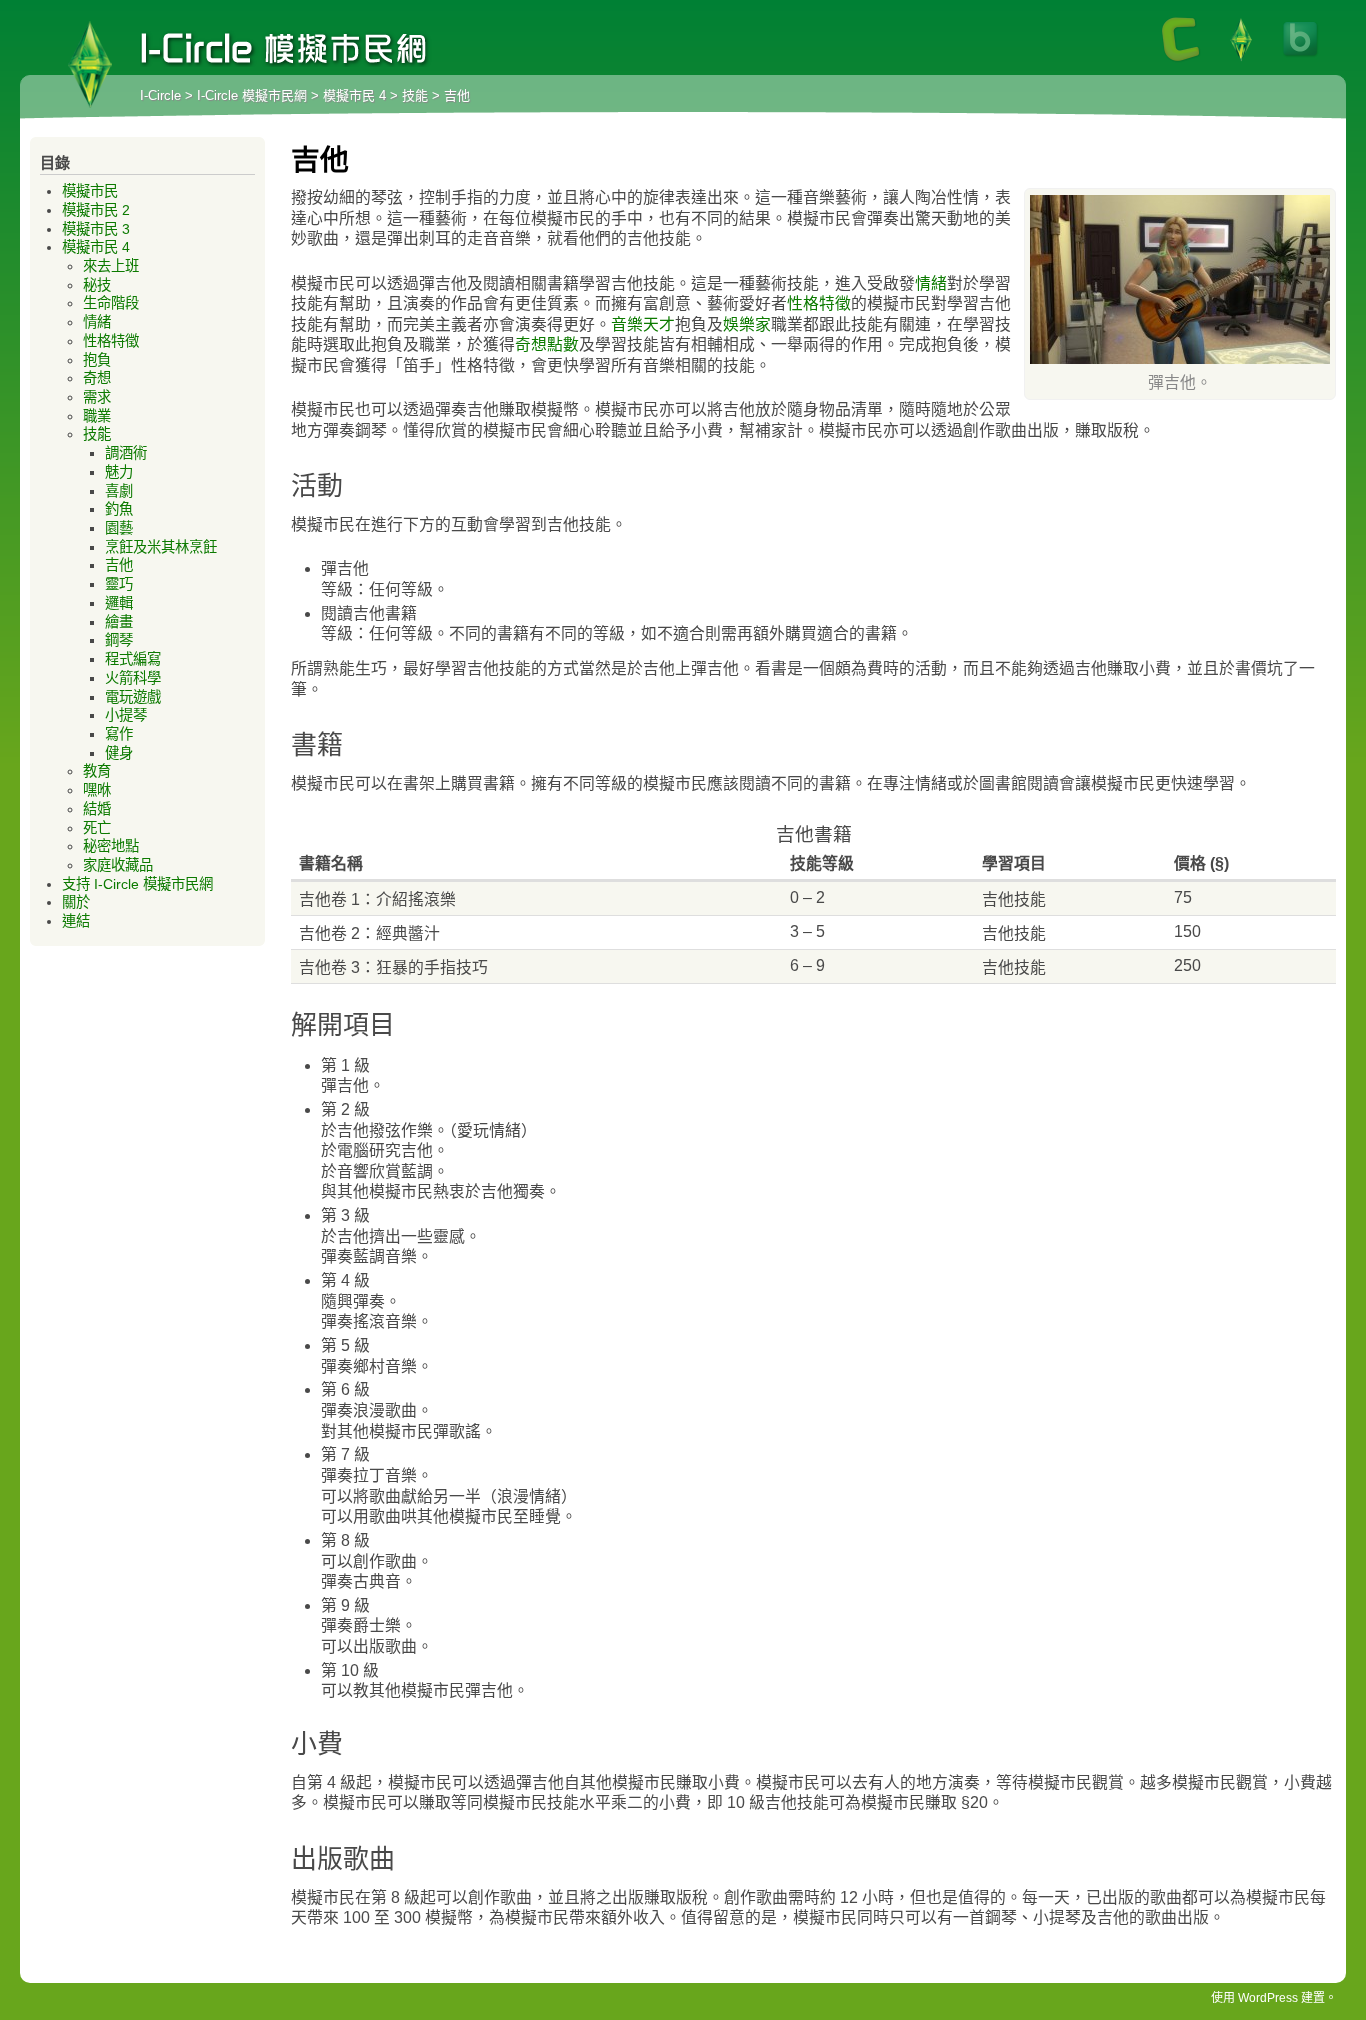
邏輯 (119, 603)
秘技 (97, 285)
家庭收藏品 (118, 865)
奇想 (97, 378)
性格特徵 (819, 303)
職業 (97, 416)
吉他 (119, 565)
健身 (119, 753)
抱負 (97, 360)
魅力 (119, 472)
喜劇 (119, 491)
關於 (76, 902)
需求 (97, 397)
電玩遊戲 (133, 697)
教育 (97, 771)
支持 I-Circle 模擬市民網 (137, 884)
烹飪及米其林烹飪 (161, 547)
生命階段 (111, 303)
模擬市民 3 (96, 229)
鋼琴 (119, 640)
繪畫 (119, 622)
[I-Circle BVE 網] (1301, 60)
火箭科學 (133, 678)
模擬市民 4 (354, 95)
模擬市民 (90, 191)
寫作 (119, 734)
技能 (415, 95)
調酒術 (126, 453)
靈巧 (119, 584)
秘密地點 (111, 846)
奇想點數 (547, 344)
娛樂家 (747, 324)
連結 (76, 921)
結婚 (97, 809)
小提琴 (126, 715)
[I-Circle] (1181, 60)
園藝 (119, 528)
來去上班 (111, 266)
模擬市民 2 (96, 210)
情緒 (931, 283)
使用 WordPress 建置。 (1274, 1998)
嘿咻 (97, 790)
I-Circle (160, 95)
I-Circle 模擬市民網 (90, 65)
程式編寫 (133, 659)
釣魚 (119, 509)
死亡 (97, 828)
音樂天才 (643, 324)
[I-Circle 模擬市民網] (1241, 60)
